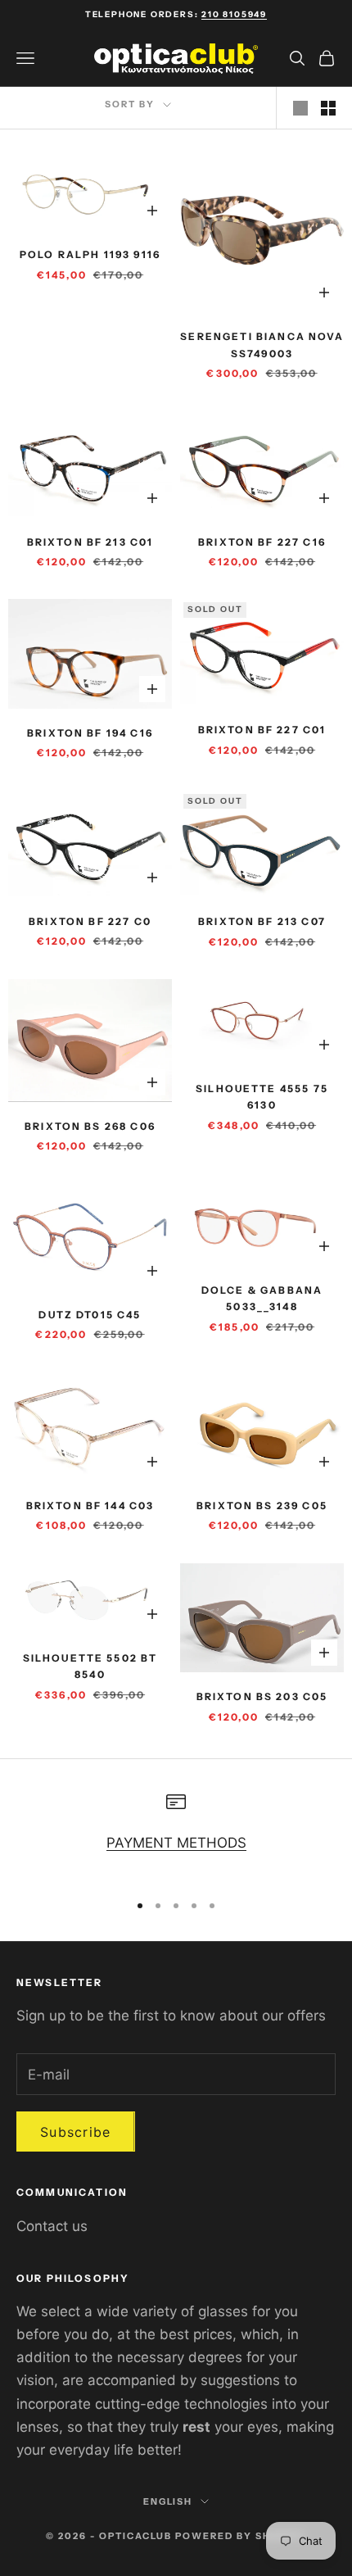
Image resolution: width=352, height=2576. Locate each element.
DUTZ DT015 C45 (90, 1315)
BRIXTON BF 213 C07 (262, 921)
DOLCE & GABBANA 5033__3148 (262, 1298)
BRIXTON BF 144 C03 (90, 1506)
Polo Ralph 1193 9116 (90, 254)
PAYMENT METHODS (176, 1843)
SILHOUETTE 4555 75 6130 (262, 1097)
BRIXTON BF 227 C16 (262, 542)
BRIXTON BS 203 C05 (262, 1696)
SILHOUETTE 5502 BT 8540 (90, 1666)
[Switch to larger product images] (300, 108)
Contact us (52, 2226)
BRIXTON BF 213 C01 (90, 542)
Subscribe (76, 2132)
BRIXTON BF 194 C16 (90, 733)
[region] (176, 1834)
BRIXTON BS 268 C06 (90, 1126)
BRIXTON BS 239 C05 (262, 1506)
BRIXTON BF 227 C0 (90, 921)
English (168, 2501)
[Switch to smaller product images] (328, 108)
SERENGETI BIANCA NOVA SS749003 (262, 345)
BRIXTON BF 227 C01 (262, 730)
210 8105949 (234, 14)
